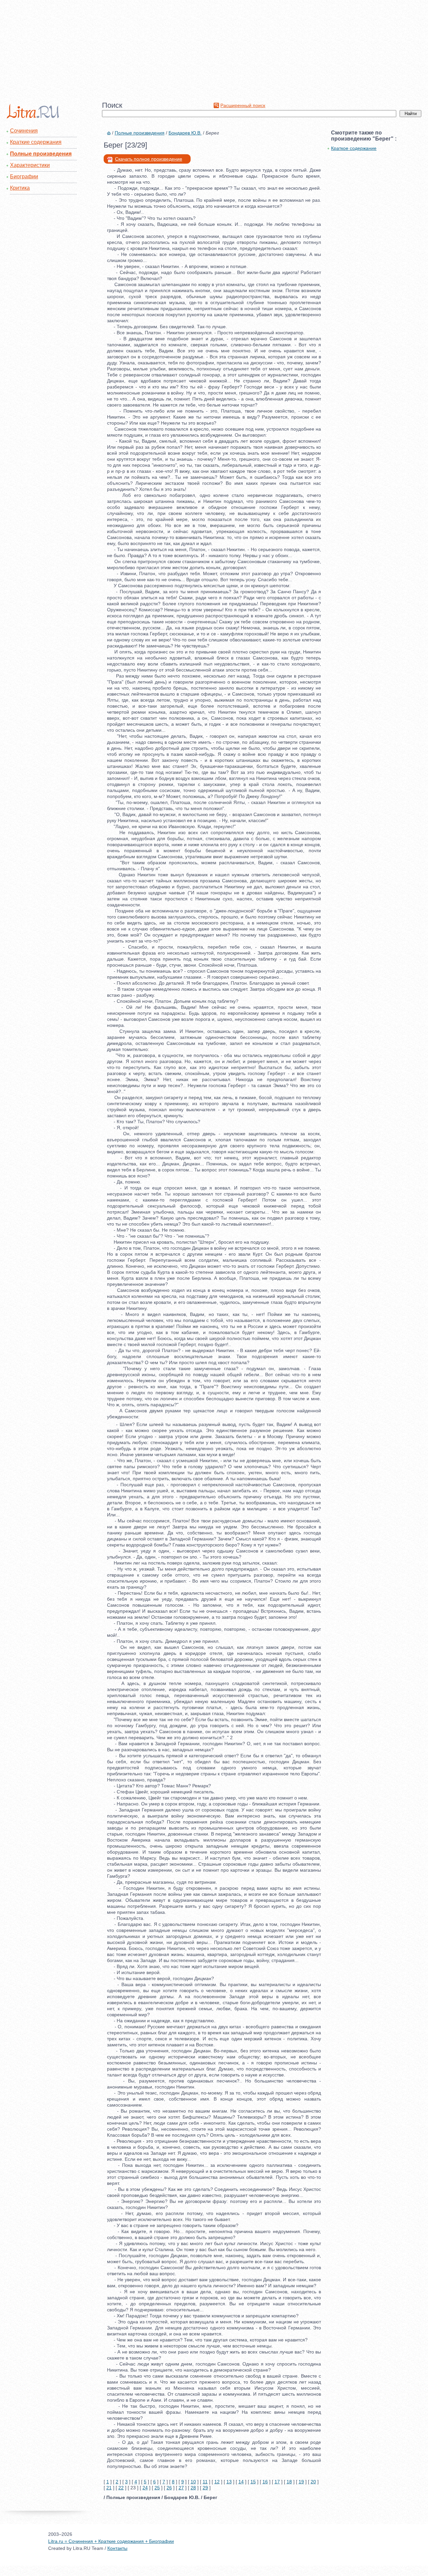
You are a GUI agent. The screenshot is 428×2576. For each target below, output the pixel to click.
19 (301, 2482)
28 (193, 2488)
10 (193, 2482)
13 (229, 2482)
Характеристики (30, 165)
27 (181, 2488)
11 (205, 2482)
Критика (20, 188)
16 (265, 2482)
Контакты (117, 2548)
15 (253, 2482)
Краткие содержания (36, 142)
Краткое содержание (354, 148)
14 (241, 2482)
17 (277, 2482)
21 (109, 2488)
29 (205, 2488)
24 (145, 2488)
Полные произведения (41, 154)
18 (289, 2482)
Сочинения (24, 131)
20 (313, 2482)
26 (169, 2488)
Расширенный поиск (243, 105)
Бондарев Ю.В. (185, 133)
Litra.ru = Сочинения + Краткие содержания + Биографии (111, 2541)
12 (217, 2482)
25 (157, 2488)
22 (121, 2488)
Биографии (24, 176)
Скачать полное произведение (149, 159)
